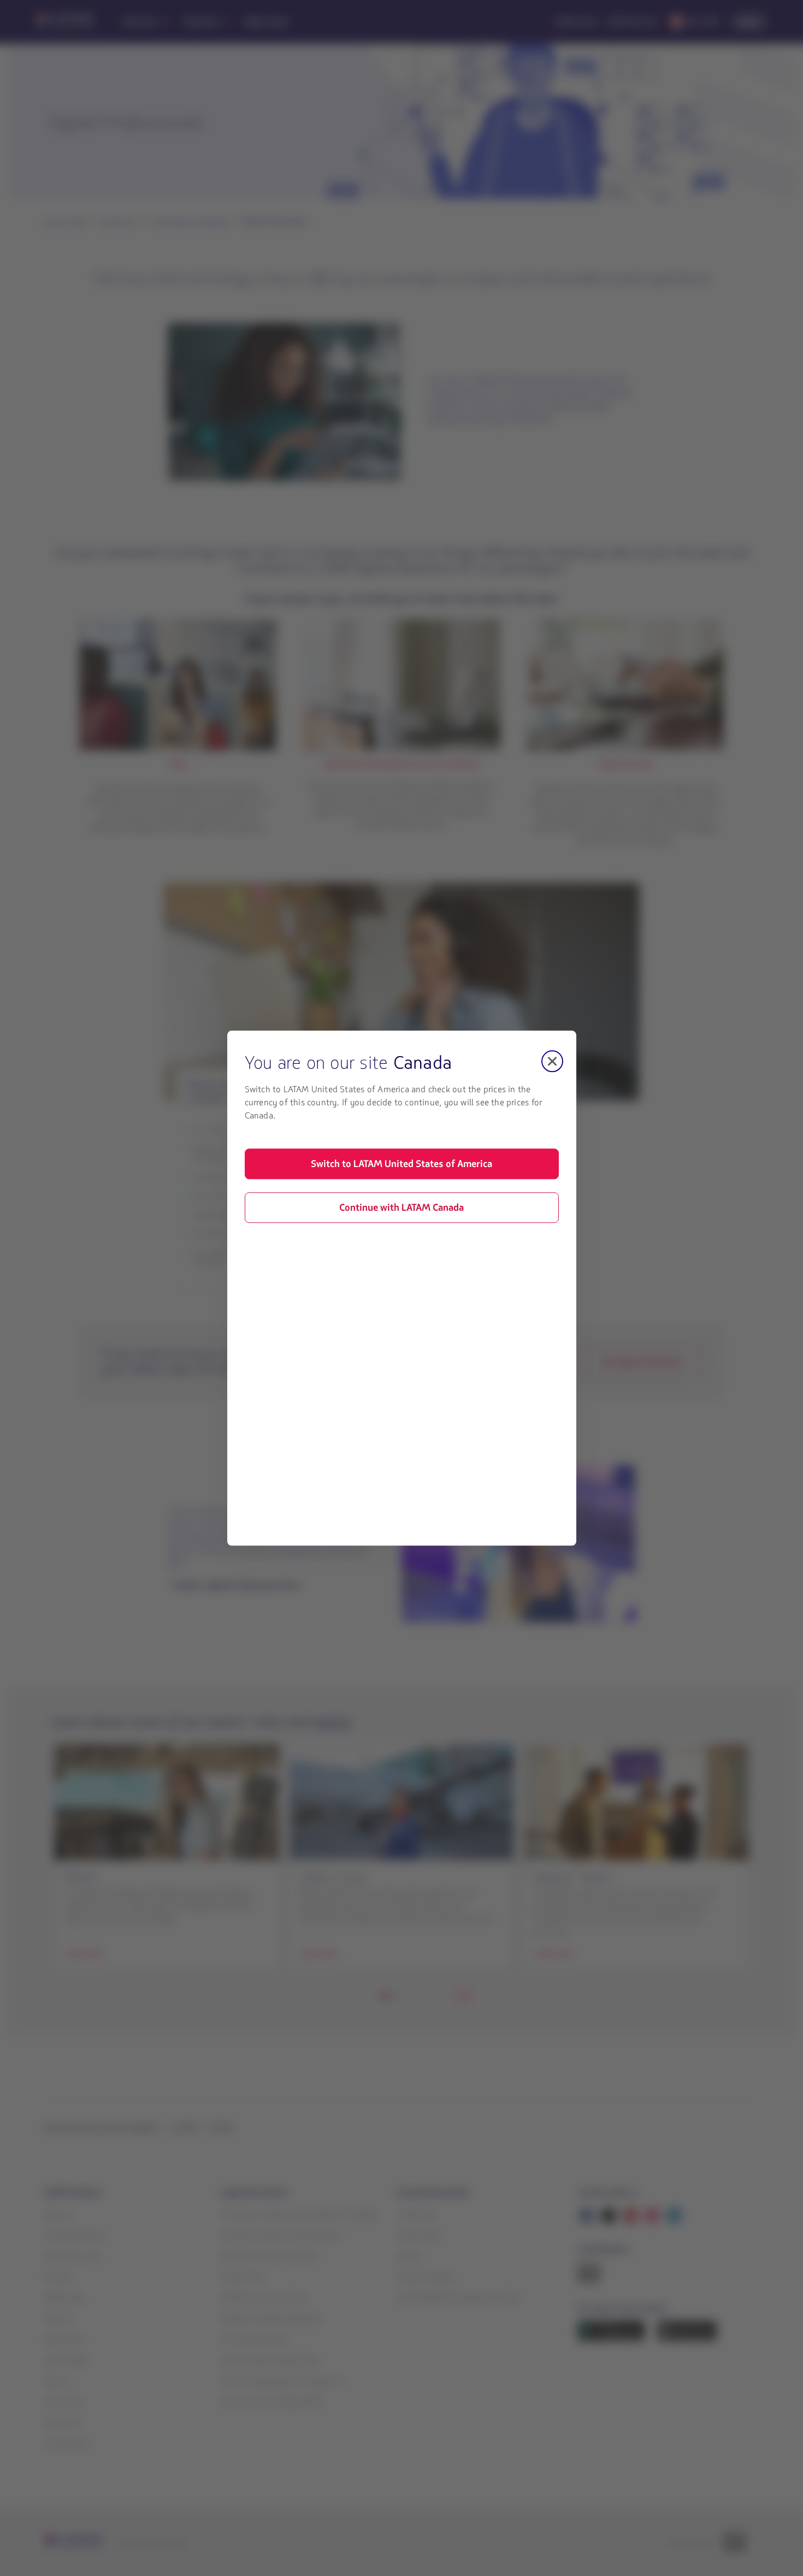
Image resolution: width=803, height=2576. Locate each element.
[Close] (552, 1061)
